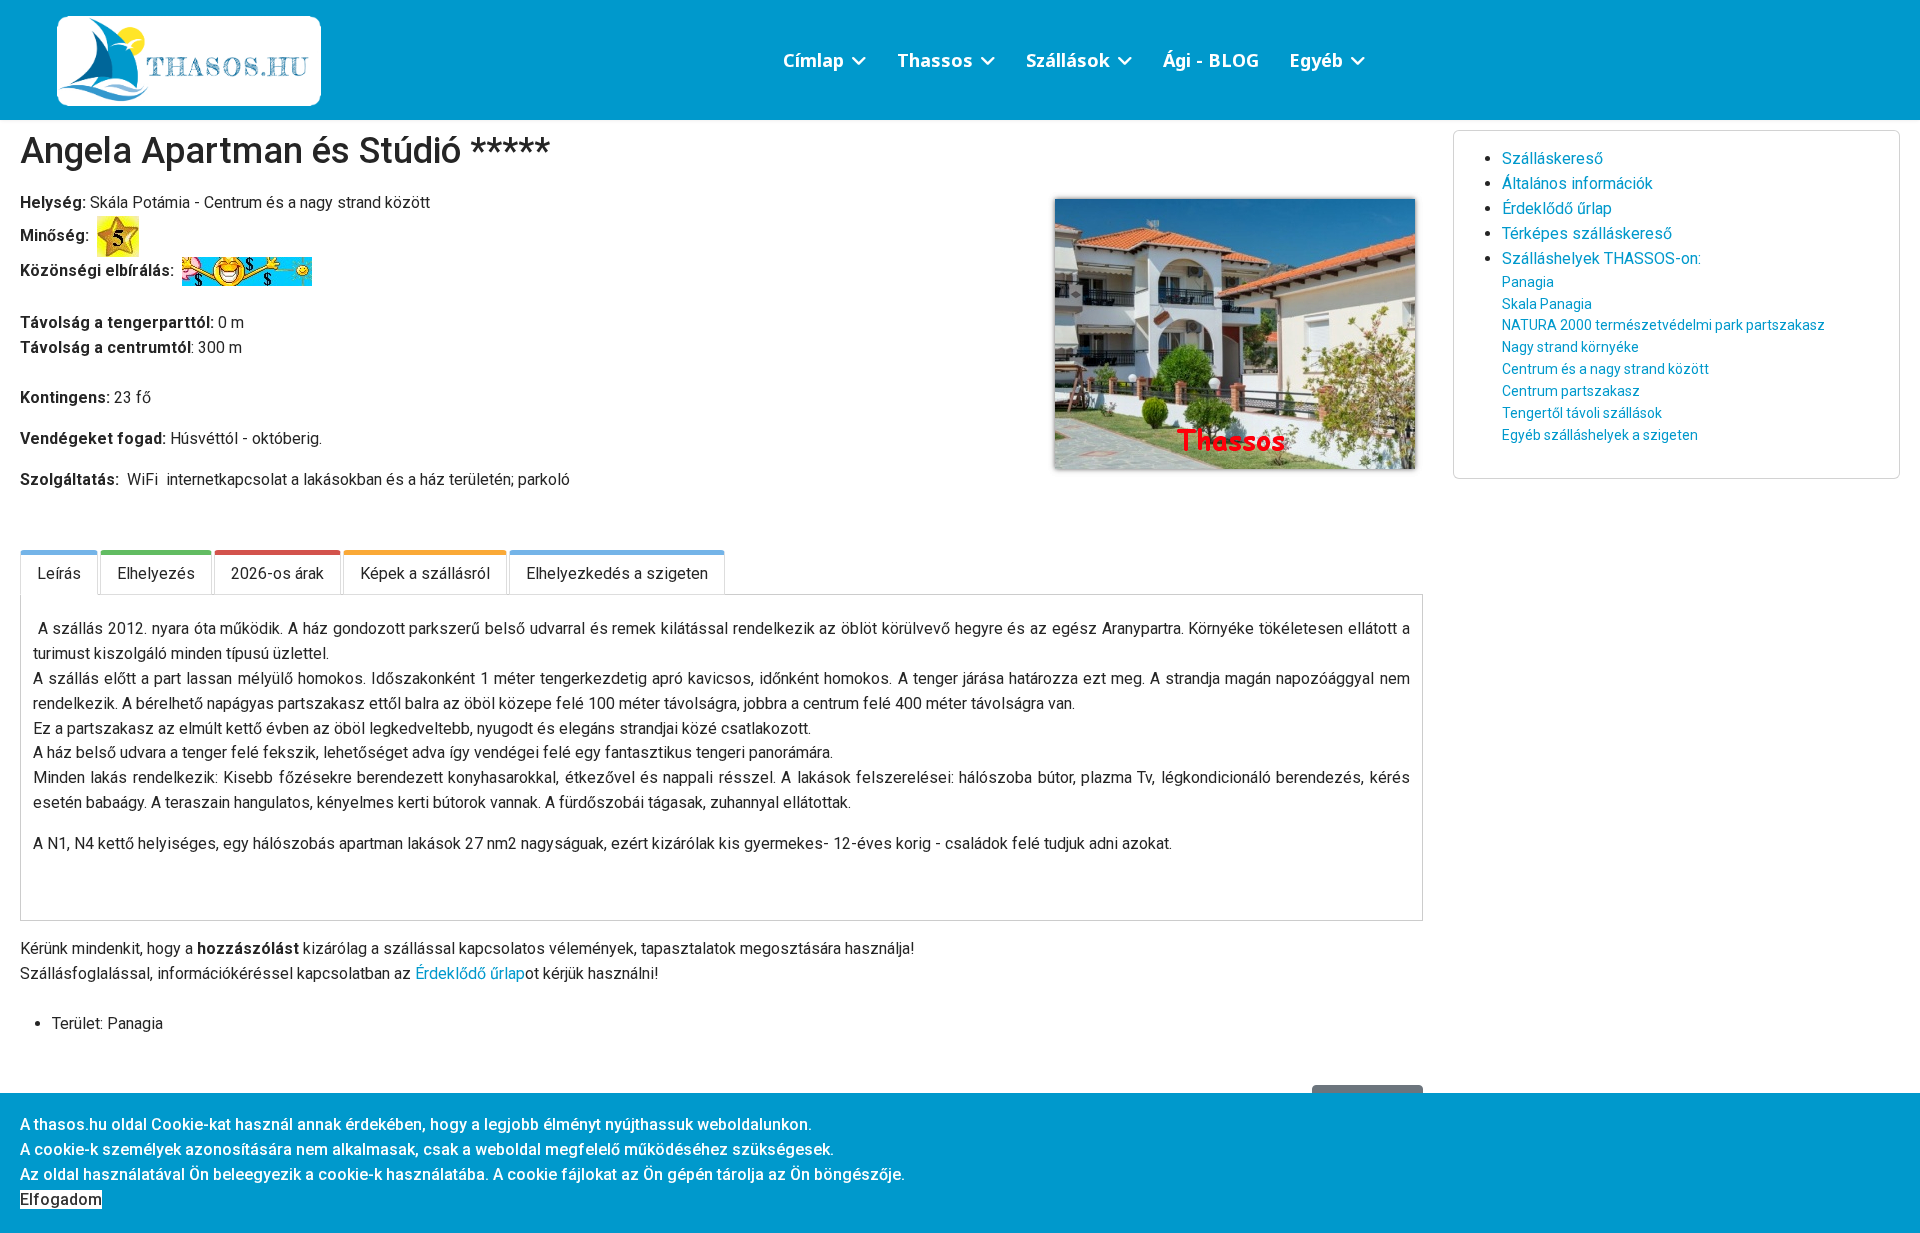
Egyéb (1316, 60)
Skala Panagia (1547, 304)
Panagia (1528, 282)
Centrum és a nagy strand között (1605, 369)
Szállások (1068, 60)
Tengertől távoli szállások (1582, 413)
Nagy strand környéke (1570, 347)
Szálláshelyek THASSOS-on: (1601, 258)
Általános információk (1577, 183)
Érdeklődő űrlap (470, 973)
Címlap (813, 60)
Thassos (935, 60)
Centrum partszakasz (1571, 391)
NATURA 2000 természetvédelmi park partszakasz (1663, 325)
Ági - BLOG (1211, 60)
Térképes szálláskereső (1587, 233)
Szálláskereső (1552, 158)
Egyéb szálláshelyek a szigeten (1600, 435)
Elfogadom (61, 1199)
